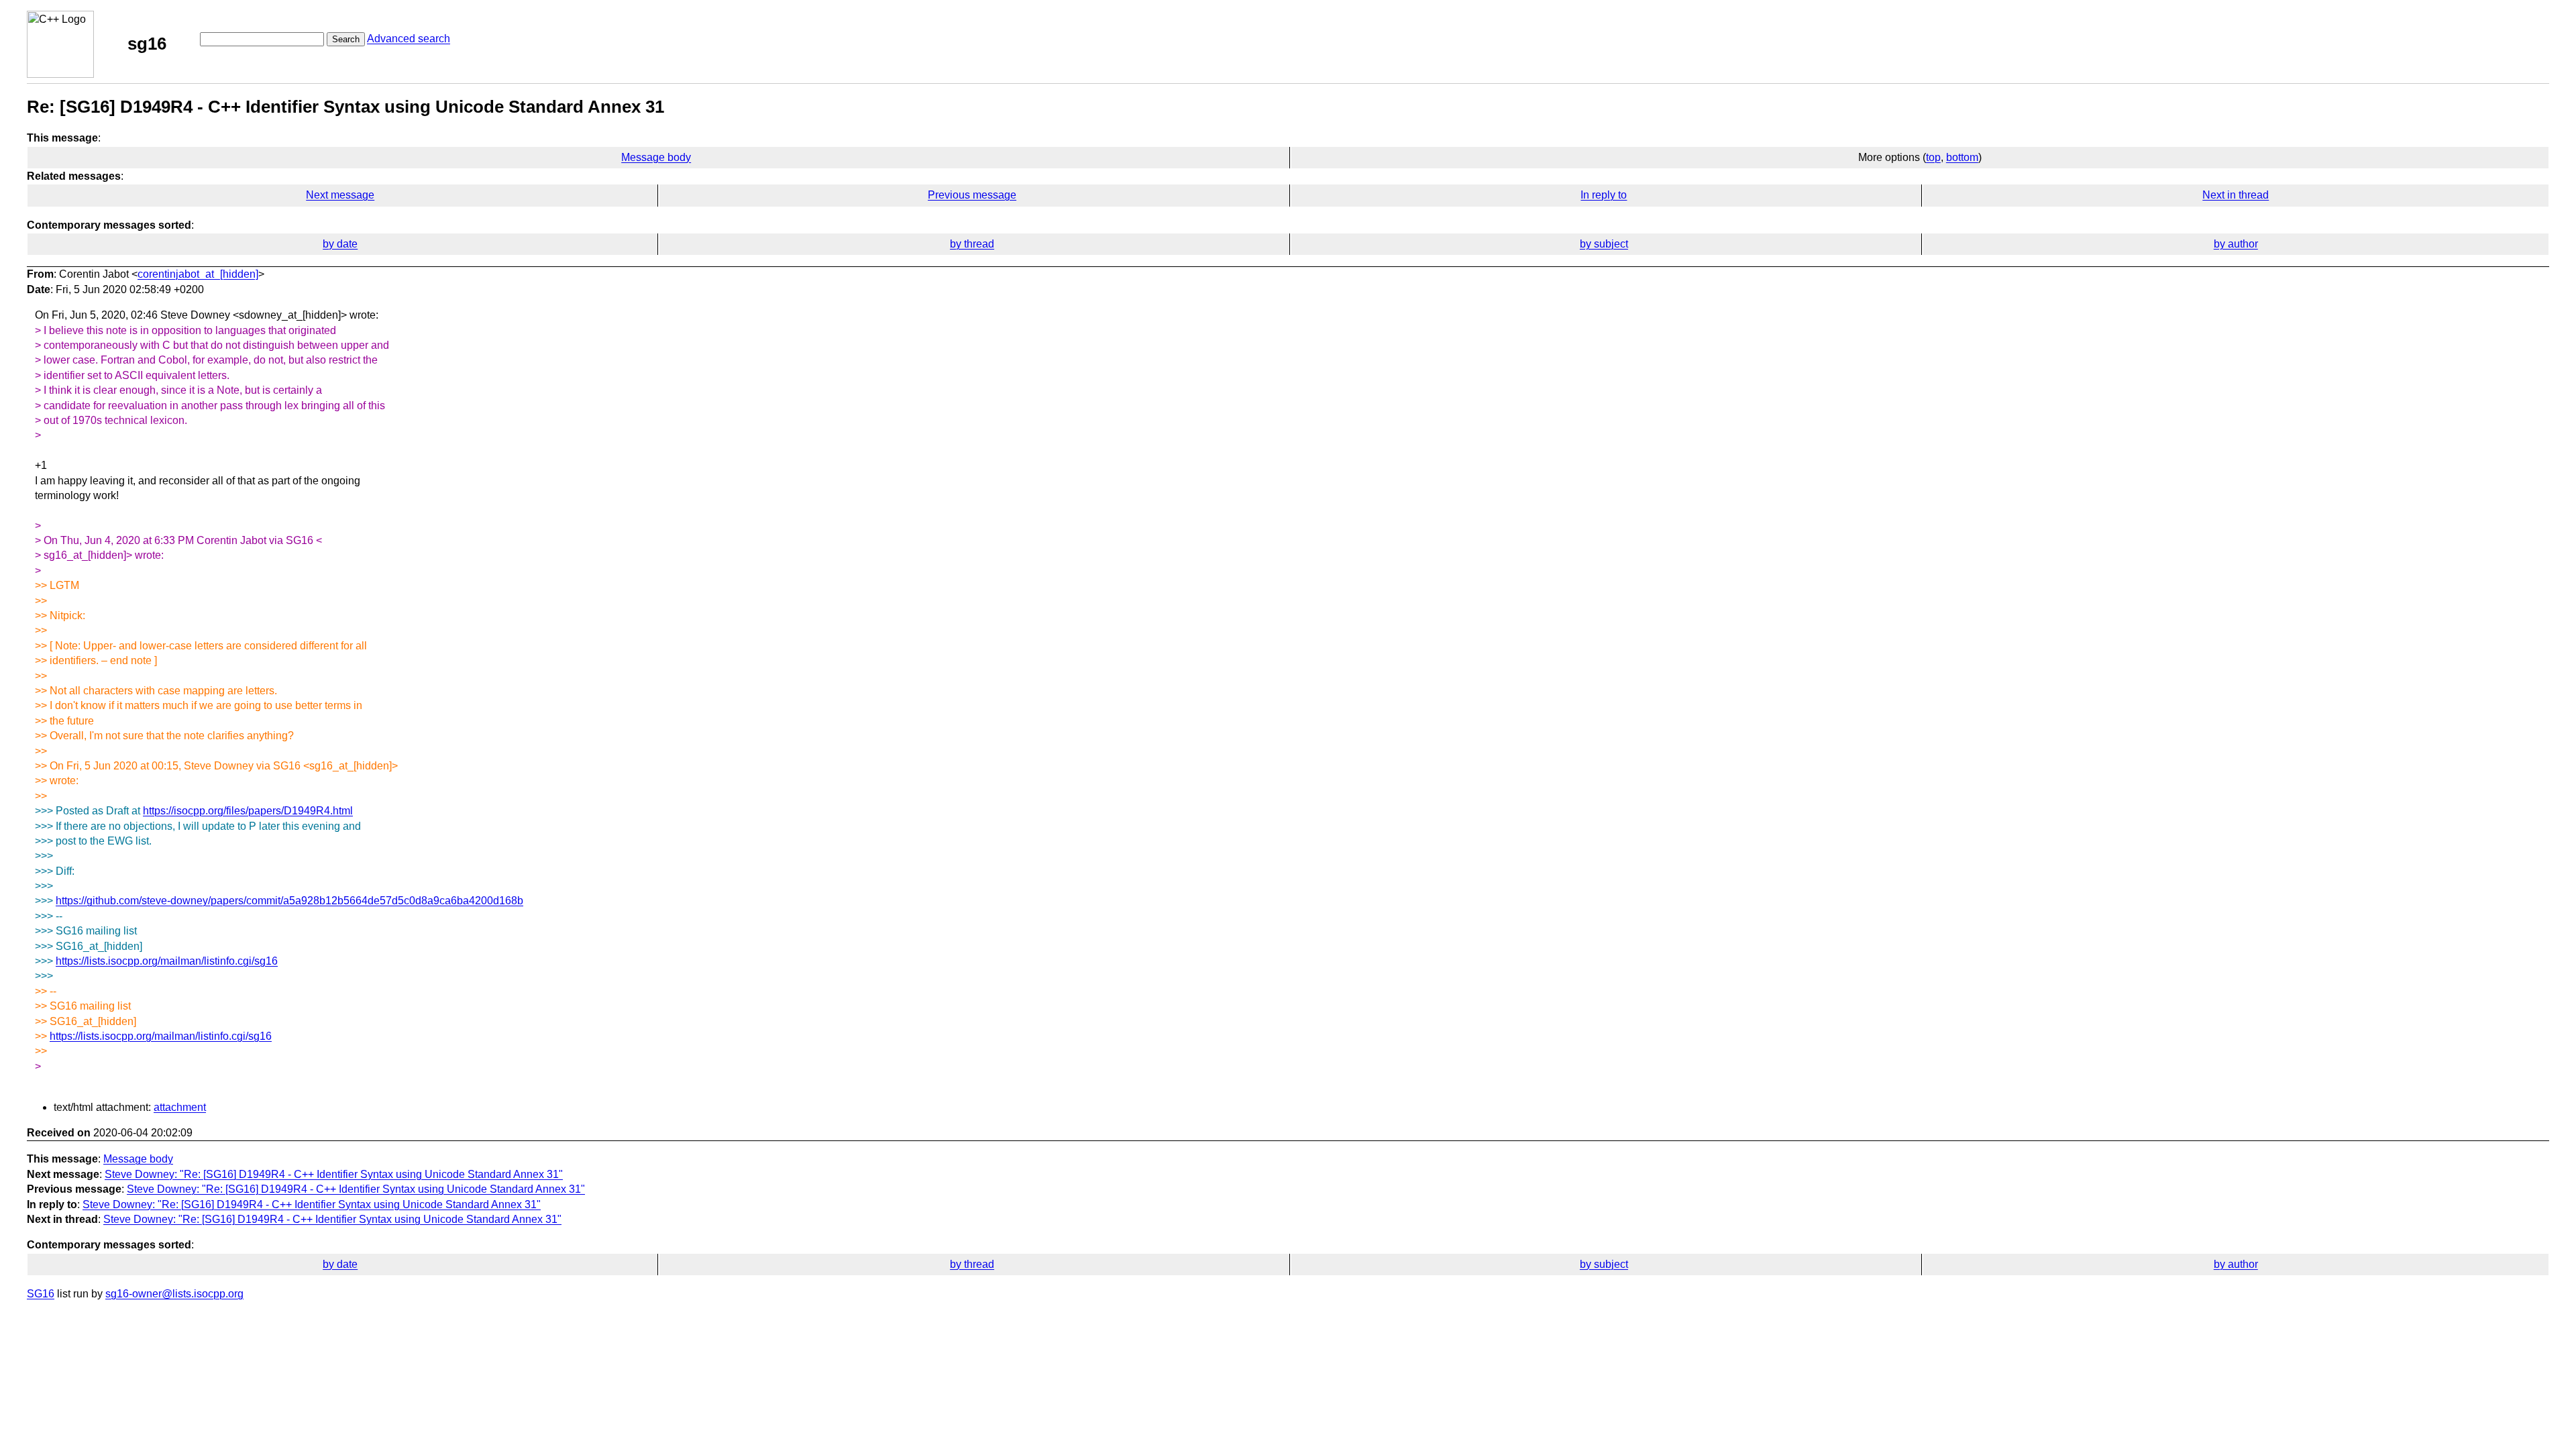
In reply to (1604, 195)
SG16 (41, 1294)
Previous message (972, 195)
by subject (1604, 244)
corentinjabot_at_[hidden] (198, 274)
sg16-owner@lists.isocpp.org (174, 1294)
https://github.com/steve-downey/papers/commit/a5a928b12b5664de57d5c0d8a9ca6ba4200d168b (289, 901)
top (1933, 157)
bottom (1962, 157)
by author (2236, 244)
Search (346, 39)
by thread (972, 244)
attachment (180, 1107)
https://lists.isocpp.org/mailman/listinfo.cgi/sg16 (167, 961)
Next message (340, 195)
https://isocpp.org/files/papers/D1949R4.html (248, 811)
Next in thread (2236, 195)
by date (340, 244)
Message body (656, 157)
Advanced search (409, 39)
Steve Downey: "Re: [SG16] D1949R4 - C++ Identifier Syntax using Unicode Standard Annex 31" (334, 1174)
